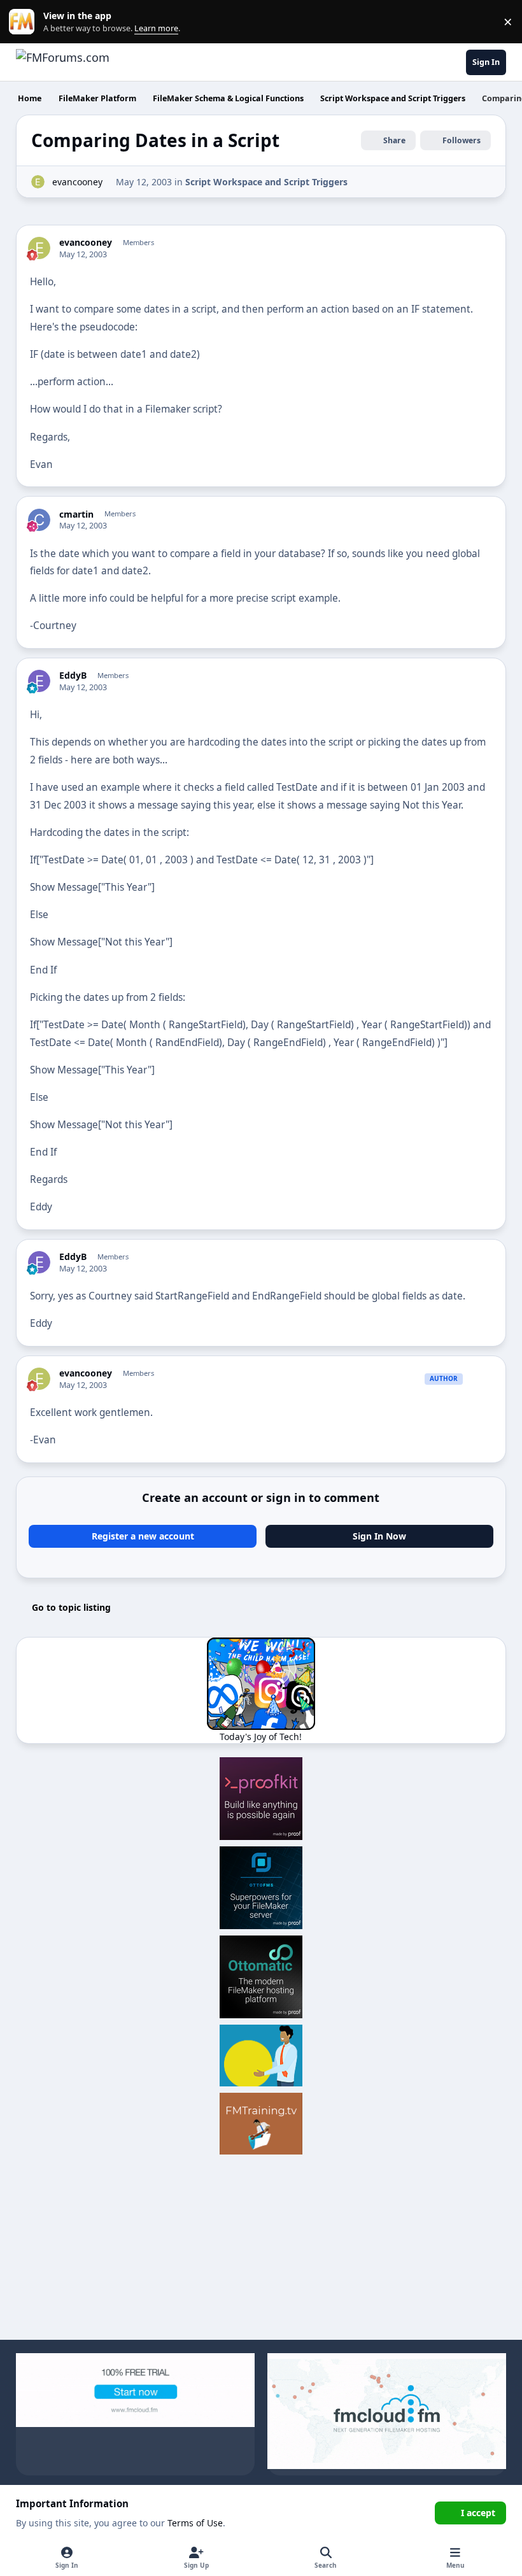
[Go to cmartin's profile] (39, 520)
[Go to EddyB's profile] (39, 681)
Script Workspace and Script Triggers (266, 182)
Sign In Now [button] (379, 1536)
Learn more (25, 22)
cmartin (76, 514)
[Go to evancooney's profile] (38, 182)
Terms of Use (195, 2523)
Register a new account (143, 1536)
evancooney (77, 182)
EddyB (73, 676)
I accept (478, 2513)
